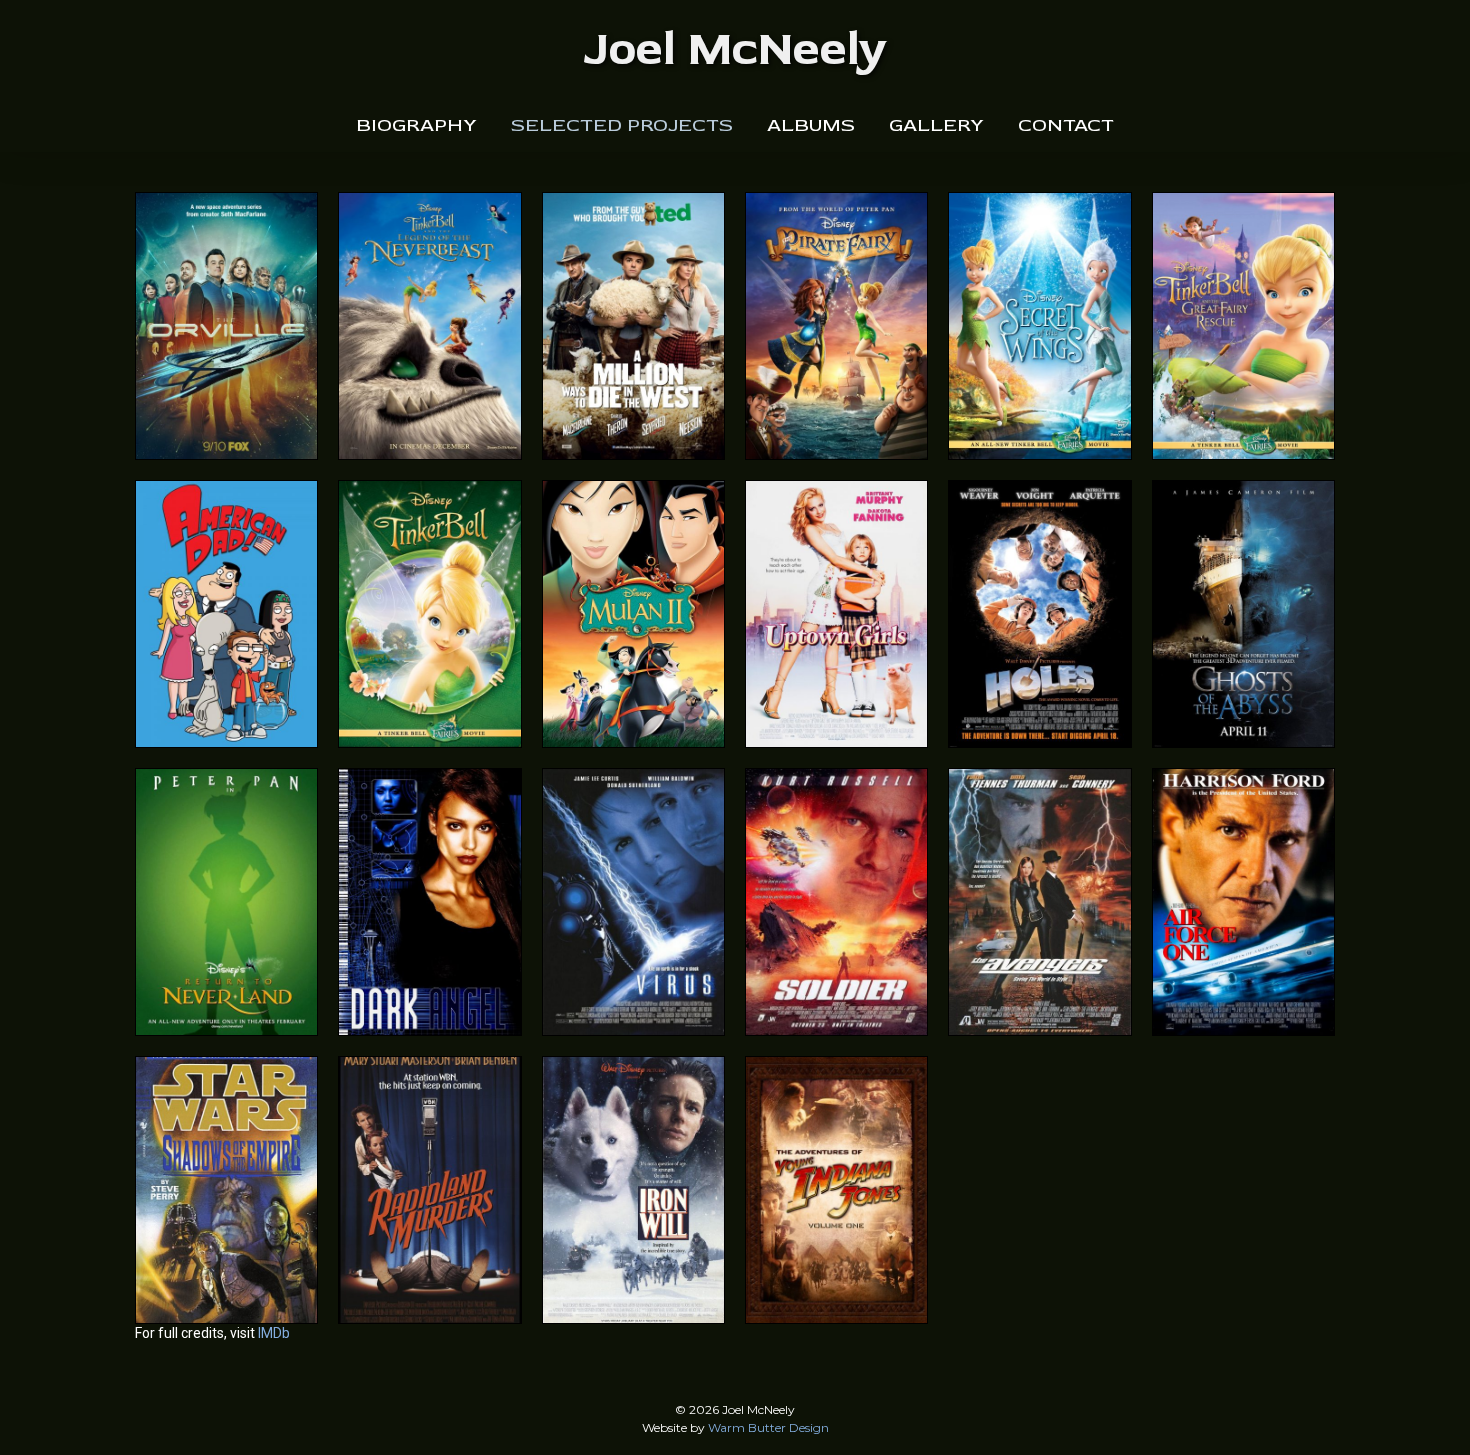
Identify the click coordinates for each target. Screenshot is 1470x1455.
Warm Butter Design (768, 1427)
